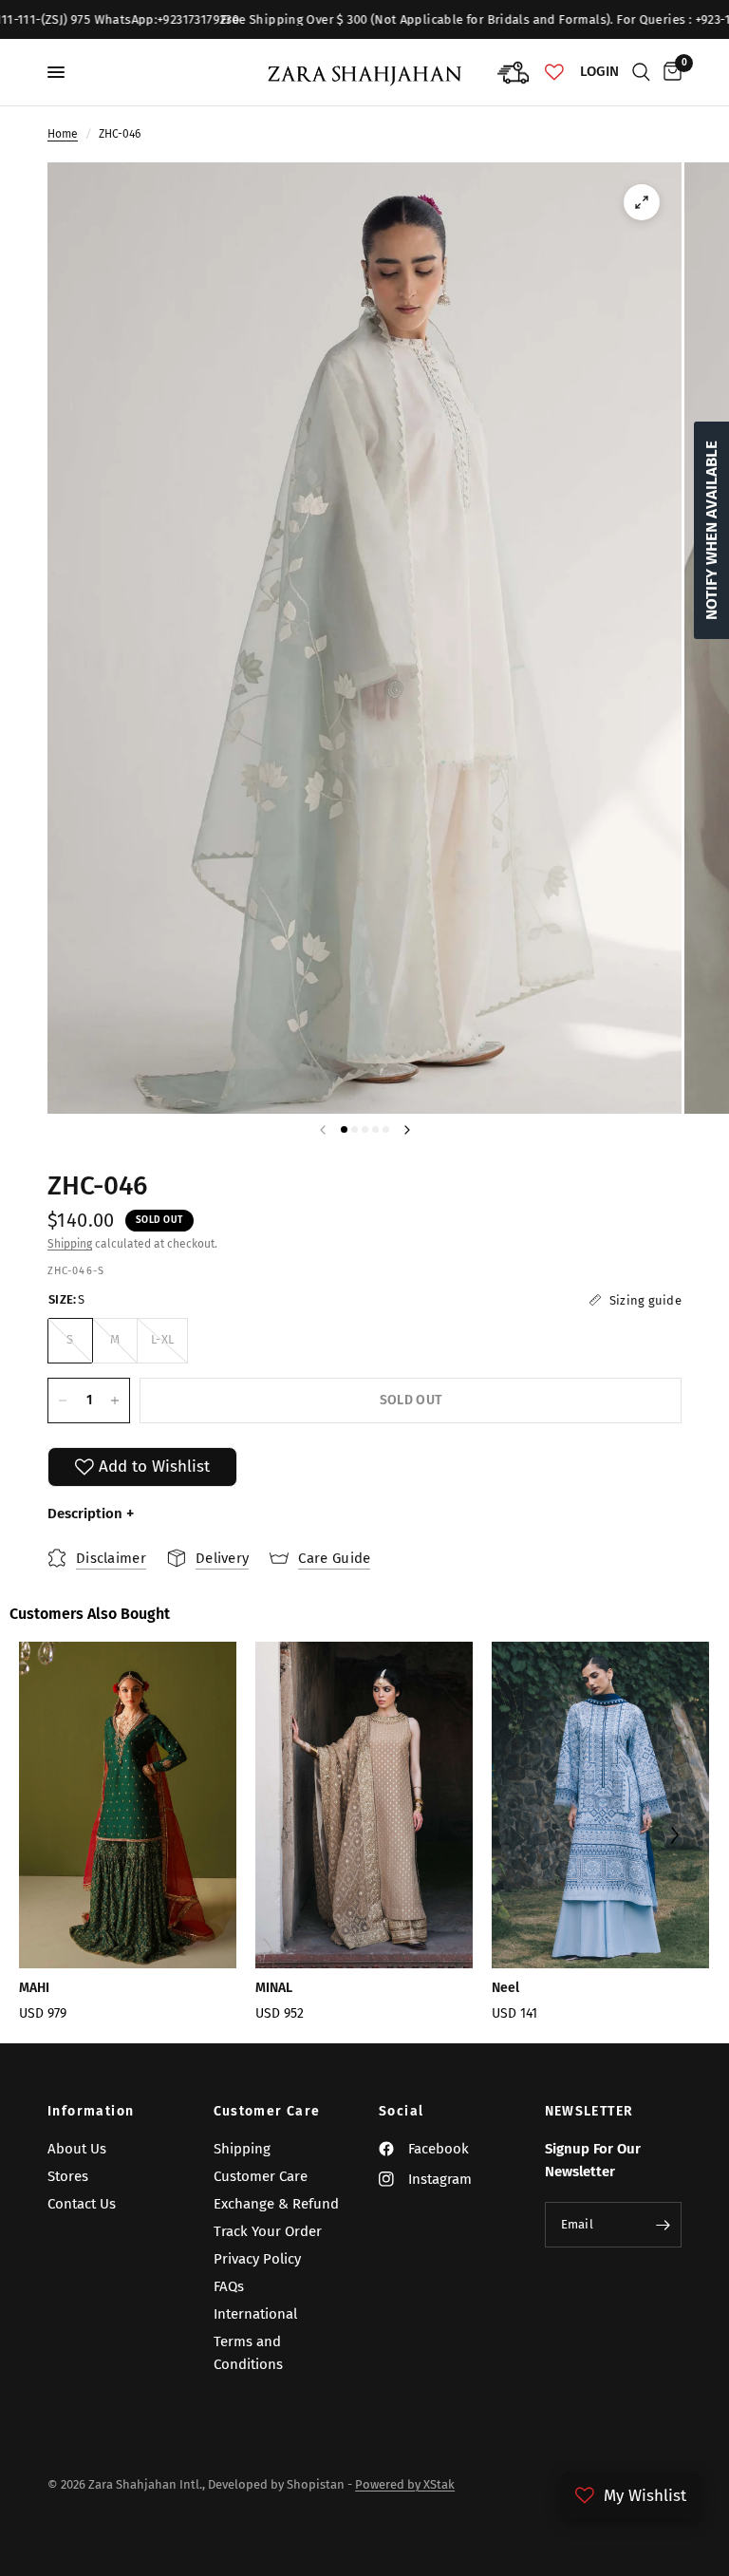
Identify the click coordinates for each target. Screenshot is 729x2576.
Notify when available (711, 530)
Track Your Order (268, 2231)
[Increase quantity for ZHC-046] (115, 1401)
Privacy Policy (257, 2259)
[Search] (641, 72)
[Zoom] (642, 202)
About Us (77, 2149)
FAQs (229, 2286)
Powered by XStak (405, 2484)
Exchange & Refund (276, 2204)
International (255, 2314)
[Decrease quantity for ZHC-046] (63, 1401)
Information (91, 2112)
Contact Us (82, 2204)
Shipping (70, 1244)
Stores (68, 2176)
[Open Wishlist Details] (554, 72)
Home (63, 134)
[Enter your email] (663, 2225)
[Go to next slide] (673, 1838)
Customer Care (267, 2112)
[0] (669, 72)
